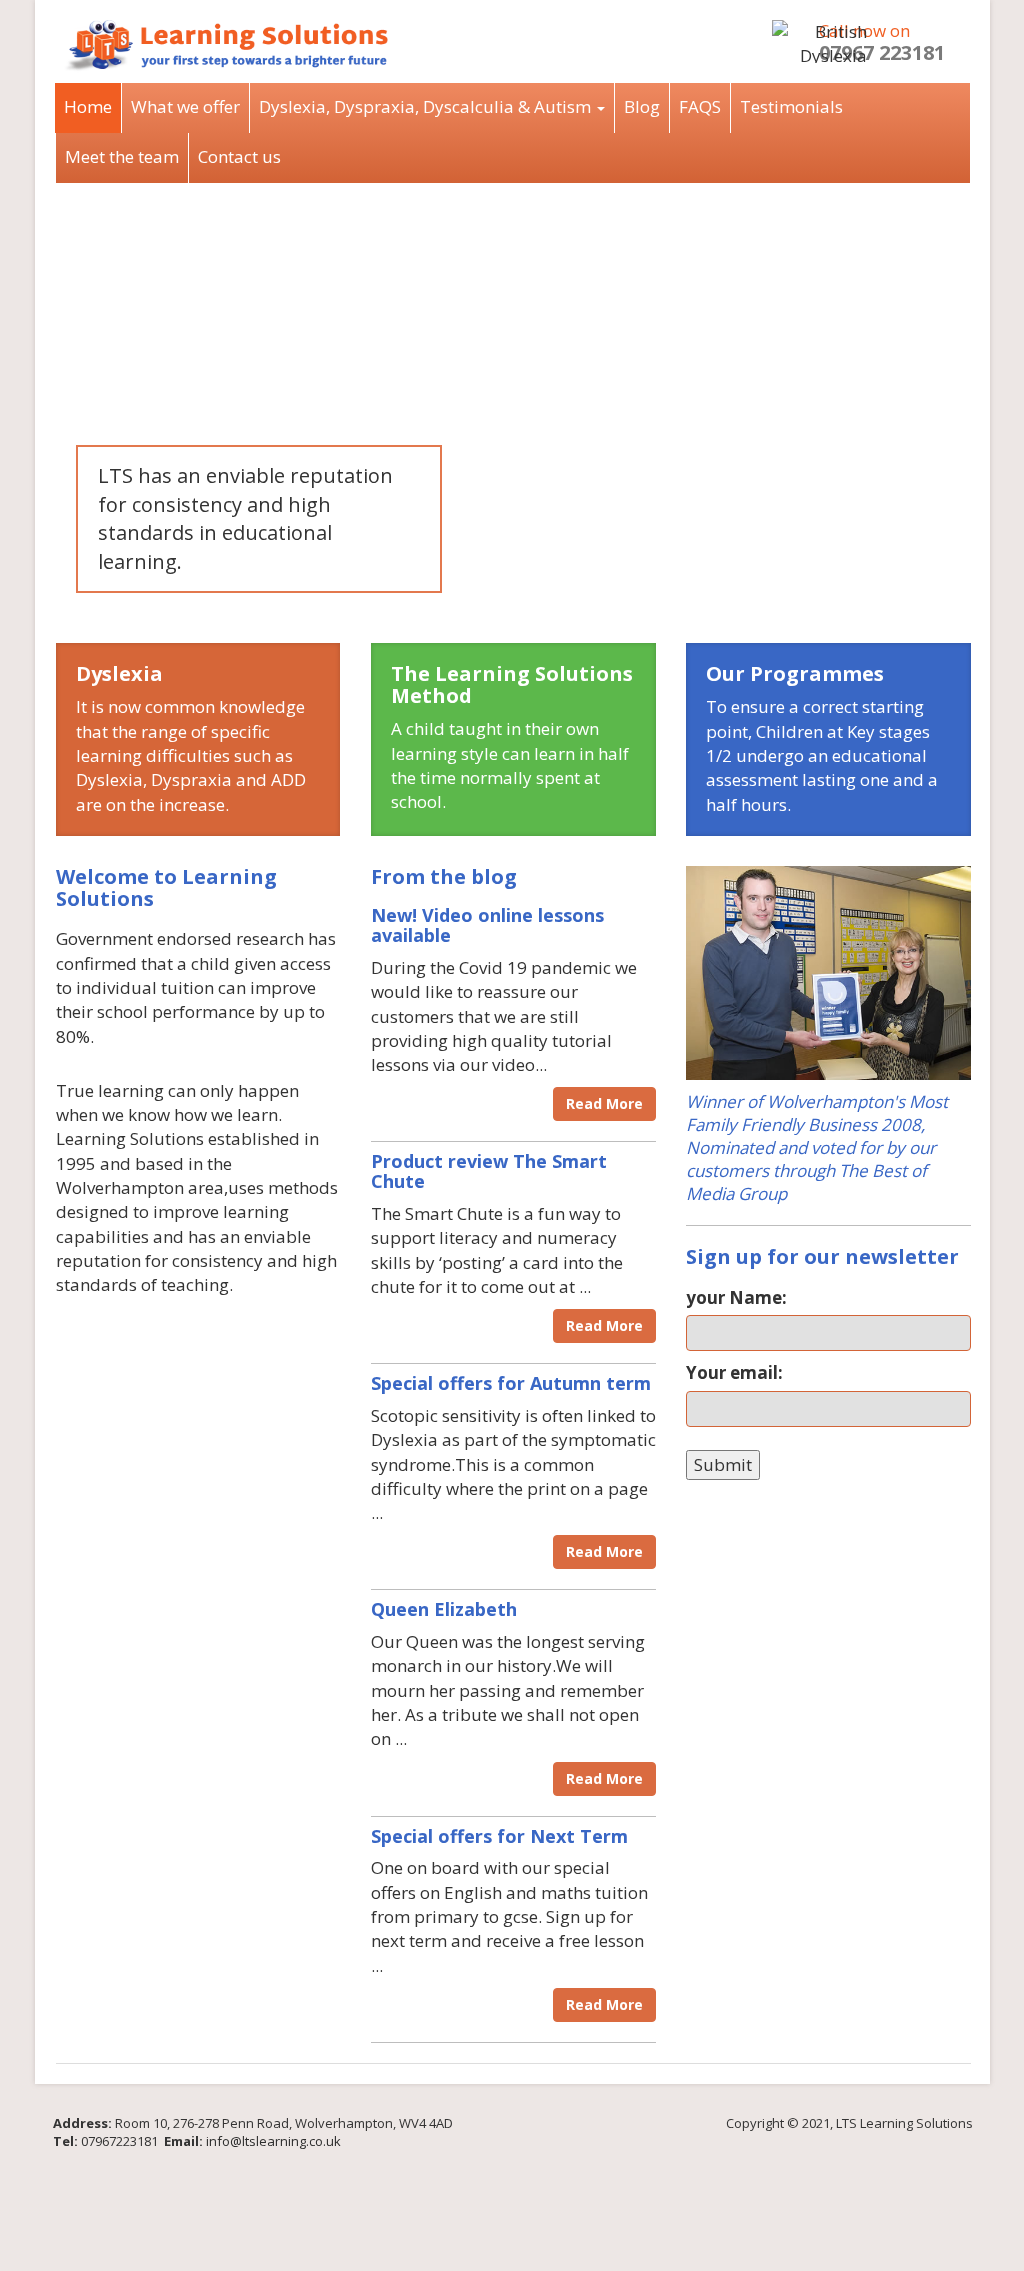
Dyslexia (119, 673)
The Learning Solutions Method (512, 684)
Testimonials (791, 106)
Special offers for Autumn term (511, 1383)
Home (88, 106)
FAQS (700, 106)
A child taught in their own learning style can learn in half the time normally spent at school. (510, 765)
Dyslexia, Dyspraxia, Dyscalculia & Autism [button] (427, 106)
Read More (604, 1103)
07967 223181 (882, 52)
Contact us (239, 156)
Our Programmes (795, 673)
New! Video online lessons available (487, 925)
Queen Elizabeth (444, 1609)
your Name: (736, 1297)
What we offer (185, 106)
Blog (642, 106)
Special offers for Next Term (499, 1836)
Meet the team (122, 156)
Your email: (734, 1372)
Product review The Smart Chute (489, 1171)
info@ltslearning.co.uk (273, 2141)
